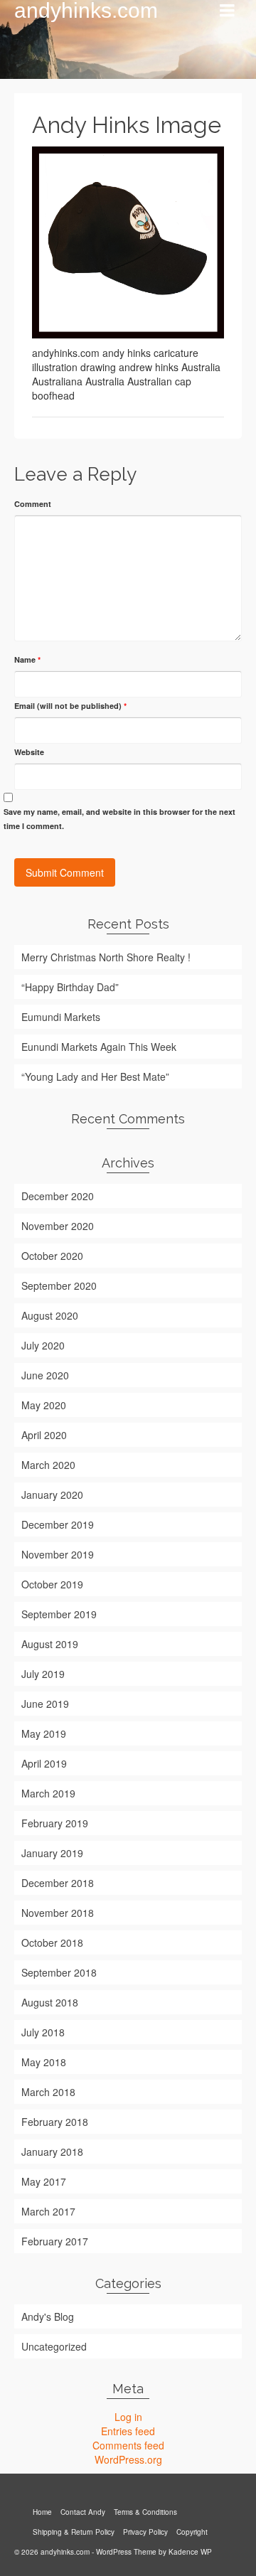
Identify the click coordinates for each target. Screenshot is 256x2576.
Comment (33, 504)
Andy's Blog (48, 2316)
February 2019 (55, 1823)
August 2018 (50, 2002)
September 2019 (59, 1614)
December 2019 (58, 1524)
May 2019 (44, 1733)
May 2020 (44, 1405)
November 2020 (58, 1226)
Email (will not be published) (70, 706)
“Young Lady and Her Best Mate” (95, 1076)
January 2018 (52, 2152)
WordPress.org (128, 2459)
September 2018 (59, 1972)
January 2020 (52, 1495)
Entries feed (128, 2431)
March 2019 (48, 1793)
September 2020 (59, 1286)
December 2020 (58, 1196)
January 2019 (52, 1853)
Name (27, 659)
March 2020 (48, 1465)
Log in (128, 2417)
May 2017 (44, 2181)
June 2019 (45, 1704)
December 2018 (58, 1883)
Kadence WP (190, 2552)
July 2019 (43, 1674)
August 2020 (50, 1315)
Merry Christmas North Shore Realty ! (106, 957)
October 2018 (52, 1942)
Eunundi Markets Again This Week (99, 1047)
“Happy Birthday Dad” (70, 987)
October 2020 (52, 1256)
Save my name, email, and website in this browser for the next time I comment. (119, 819)
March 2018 (48, 2092)
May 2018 (44, 2062)
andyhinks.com (86, 11)
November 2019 (58, 1554)
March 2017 (48, 2211)
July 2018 (43, 2032)
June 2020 (45, 1375)
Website (29, 752)
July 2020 (43, 1345)
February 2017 (55, 2241)
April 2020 (44, 1435)
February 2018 (55, 2122)
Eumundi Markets (61, 1017)
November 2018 (58, 1913)
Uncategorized (54, 2346)
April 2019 (44, 1763)
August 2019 (50, 1644)
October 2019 (52, 1584)
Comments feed (128, 2445)
